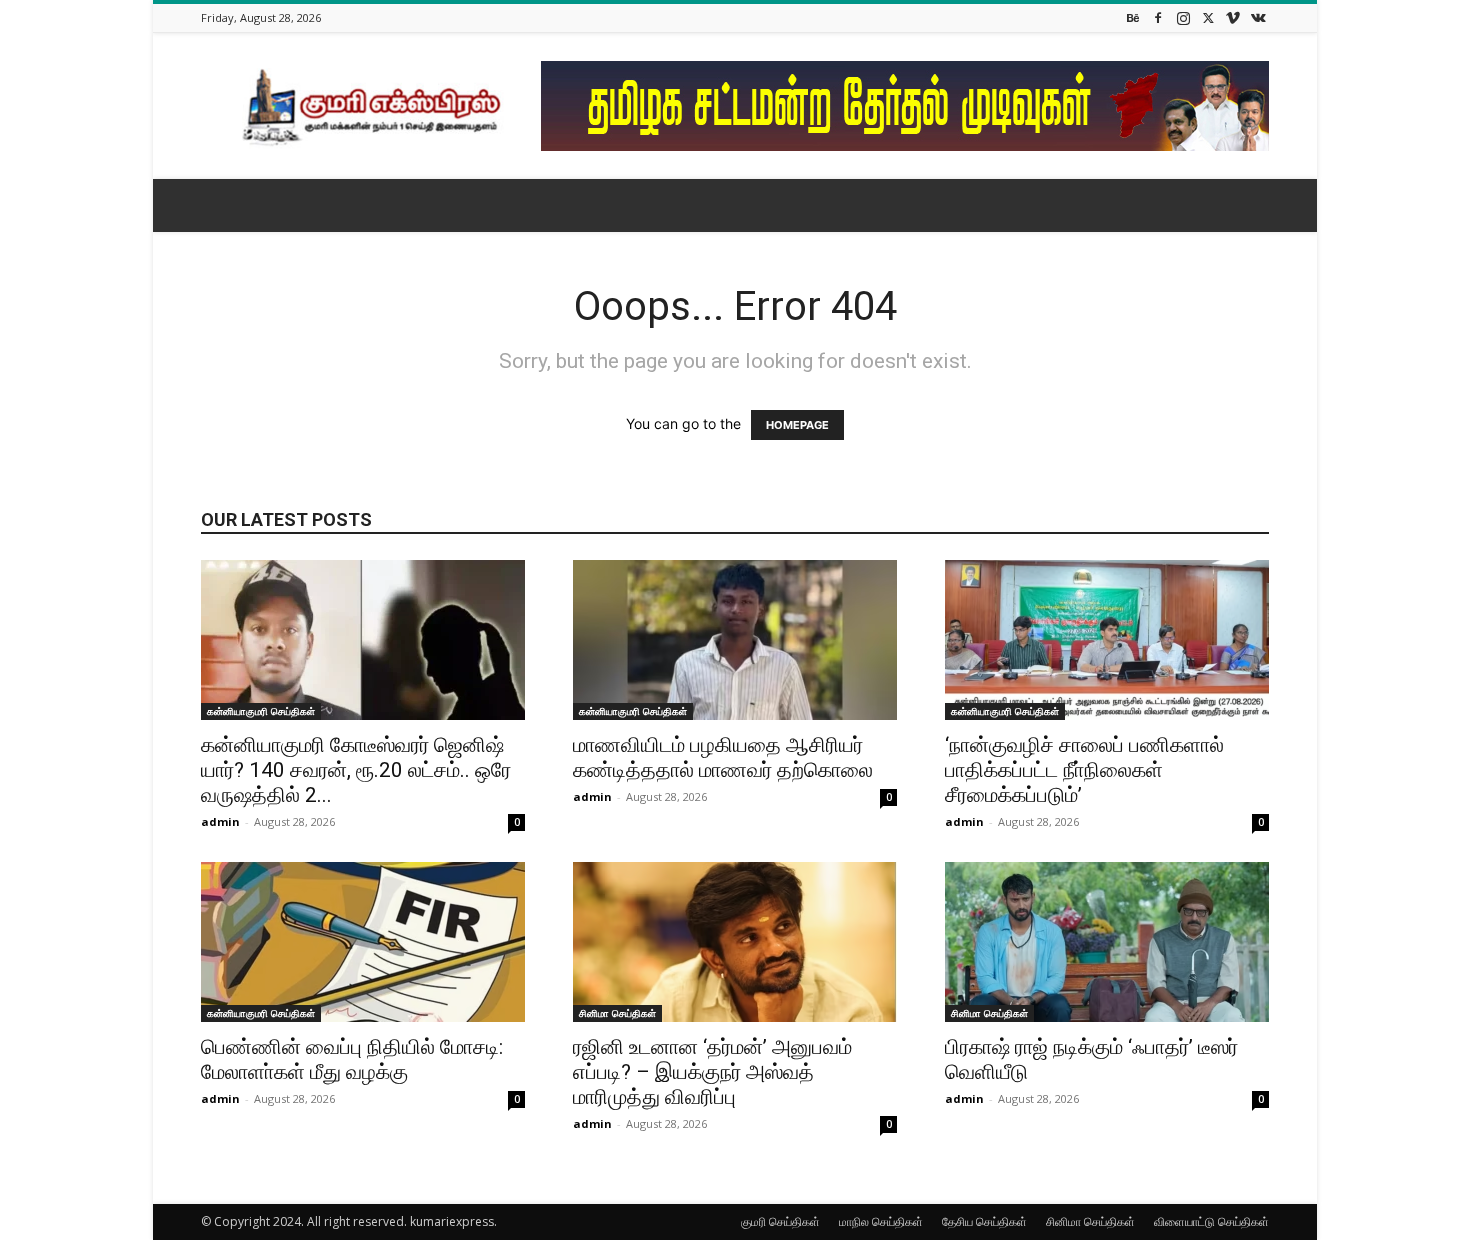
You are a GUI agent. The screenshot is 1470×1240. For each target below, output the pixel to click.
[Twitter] (1208, 17)
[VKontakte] (1258, 17)
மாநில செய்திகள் (881, 1221)
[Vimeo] (1233, 17)
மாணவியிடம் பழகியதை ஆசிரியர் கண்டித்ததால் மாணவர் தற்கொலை (723, 757)
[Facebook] (1158, 17)
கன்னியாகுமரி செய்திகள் (261, 711)
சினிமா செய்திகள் (617, 1013)
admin (220, 821)
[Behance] (1133, 17)
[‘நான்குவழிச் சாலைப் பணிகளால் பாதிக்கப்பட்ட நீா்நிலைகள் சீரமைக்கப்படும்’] (1107, 640)
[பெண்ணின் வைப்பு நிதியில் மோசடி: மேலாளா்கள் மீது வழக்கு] (363, 942)
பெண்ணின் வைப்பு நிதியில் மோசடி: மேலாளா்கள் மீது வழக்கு (352, 1059)
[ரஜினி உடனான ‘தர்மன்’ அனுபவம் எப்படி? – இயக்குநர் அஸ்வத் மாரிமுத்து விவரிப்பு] (735, 942)
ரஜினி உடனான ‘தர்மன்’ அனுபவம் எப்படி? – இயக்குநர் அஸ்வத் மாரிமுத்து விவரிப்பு (712, 1072)
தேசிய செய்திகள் (984, 1221)
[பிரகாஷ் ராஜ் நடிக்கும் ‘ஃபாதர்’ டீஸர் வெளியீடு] (1107, 942)
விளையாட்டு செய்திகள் (1211, 1221)
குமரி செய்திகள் (780, 1221)
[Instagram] (1183, 17)
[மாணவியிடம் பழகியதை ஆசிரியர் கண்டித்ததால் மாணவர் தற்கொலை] (735, 640)
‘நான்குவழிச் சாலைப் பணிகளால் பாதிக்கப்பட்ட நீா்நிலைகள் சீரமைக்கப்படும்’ (1084, 770)
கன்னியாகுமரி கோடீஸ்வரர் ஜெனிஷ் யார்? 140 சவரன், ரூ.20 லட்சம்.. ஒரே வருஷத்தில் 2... (356, 770)
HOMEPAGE (797, 425)
